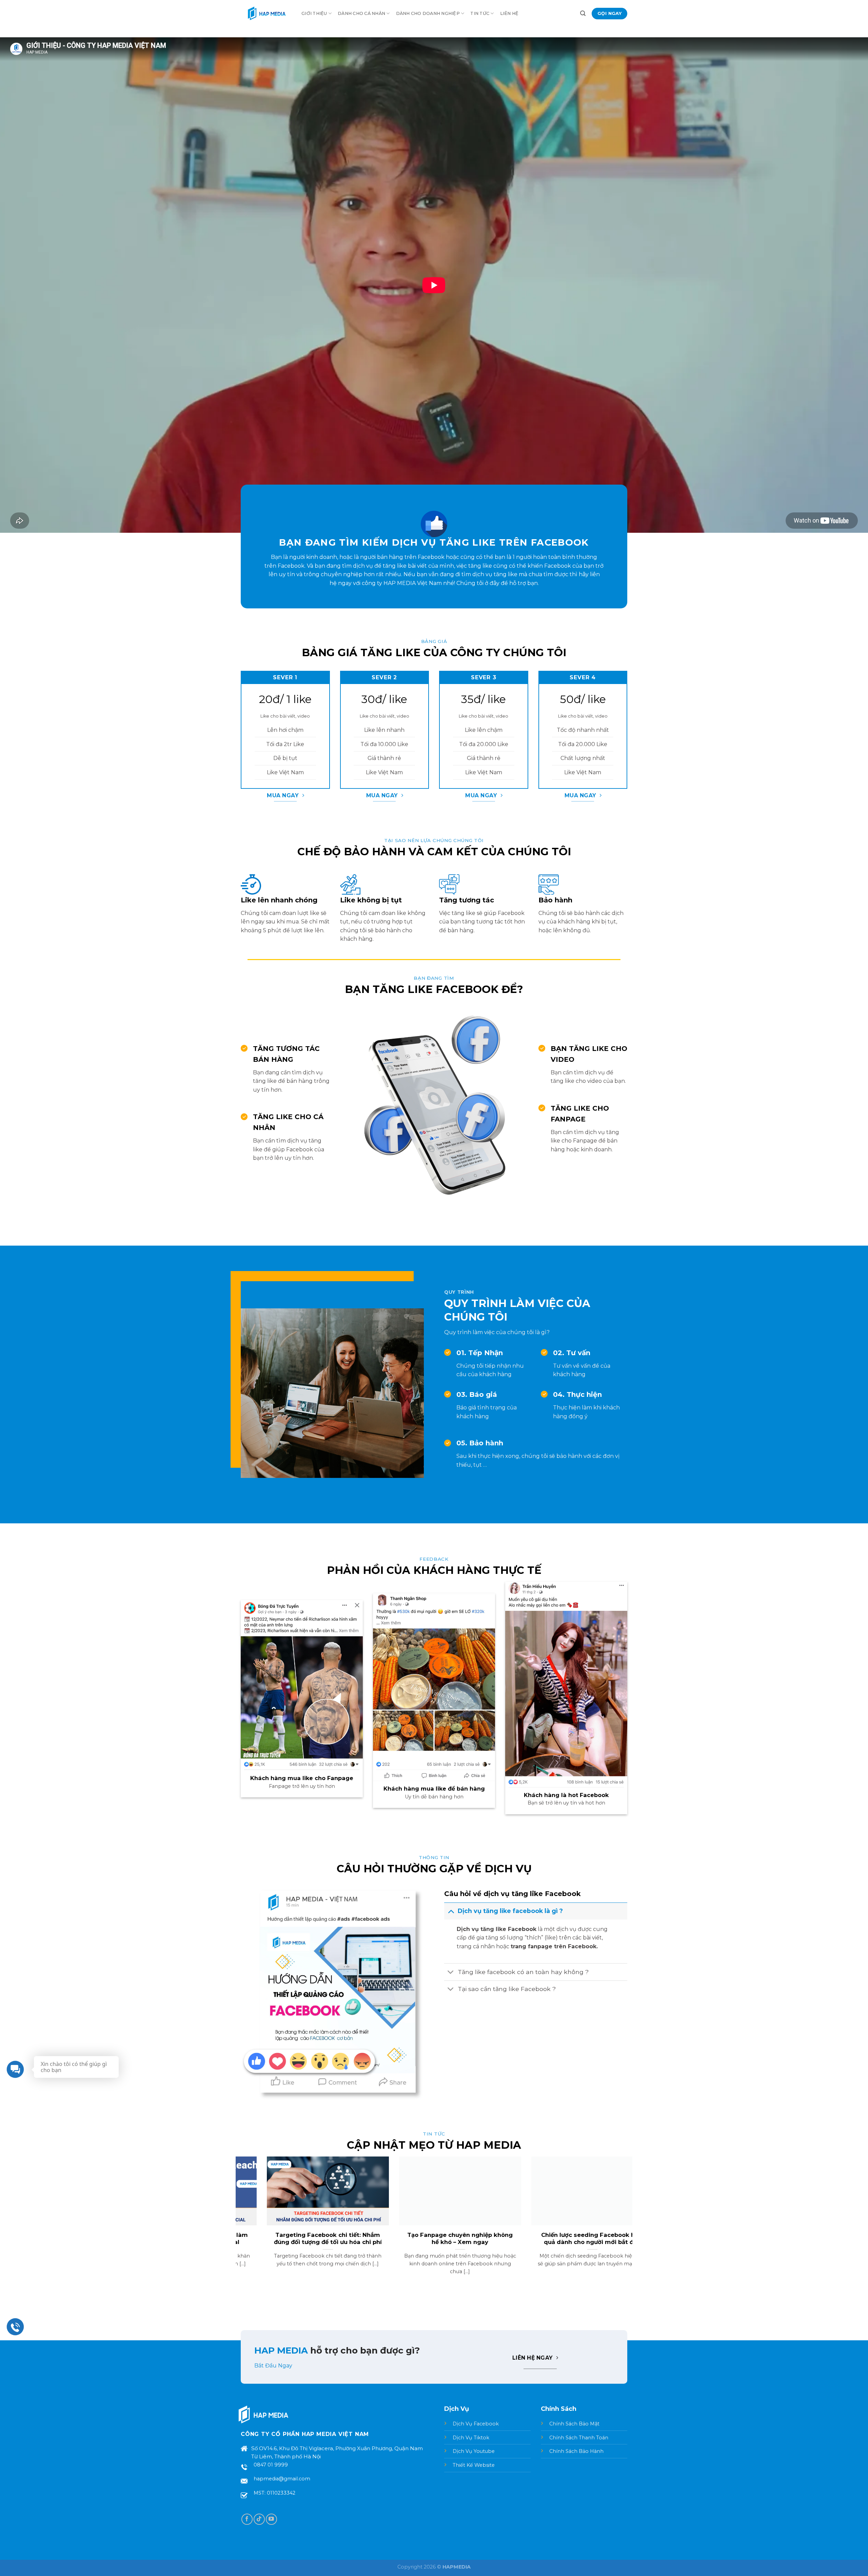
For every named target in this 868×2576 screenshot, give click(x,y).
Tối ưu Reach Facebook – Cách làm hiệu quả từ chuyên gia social (434, 2239)
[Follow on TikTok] (259, 2519)
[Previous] (239, 2224)
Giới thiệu (314, 13)
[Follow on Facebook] (247, 2519)
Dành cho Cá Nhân (361, 13)
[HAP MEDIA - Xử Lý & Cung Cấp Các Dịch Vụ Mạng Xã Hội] (266, 14)
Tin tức (480, 13)
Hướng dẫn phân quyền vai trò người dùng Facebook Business (302, 2239)
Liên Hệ (509, 13)
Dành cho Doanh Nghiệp (428, 13)
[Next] (629, 2224)
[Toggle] (451, 1911)
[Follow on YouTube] (271, 2519)
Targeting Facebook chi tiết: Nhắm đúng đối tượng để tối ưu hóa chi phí (566, 2239)
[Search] (583, 13)
